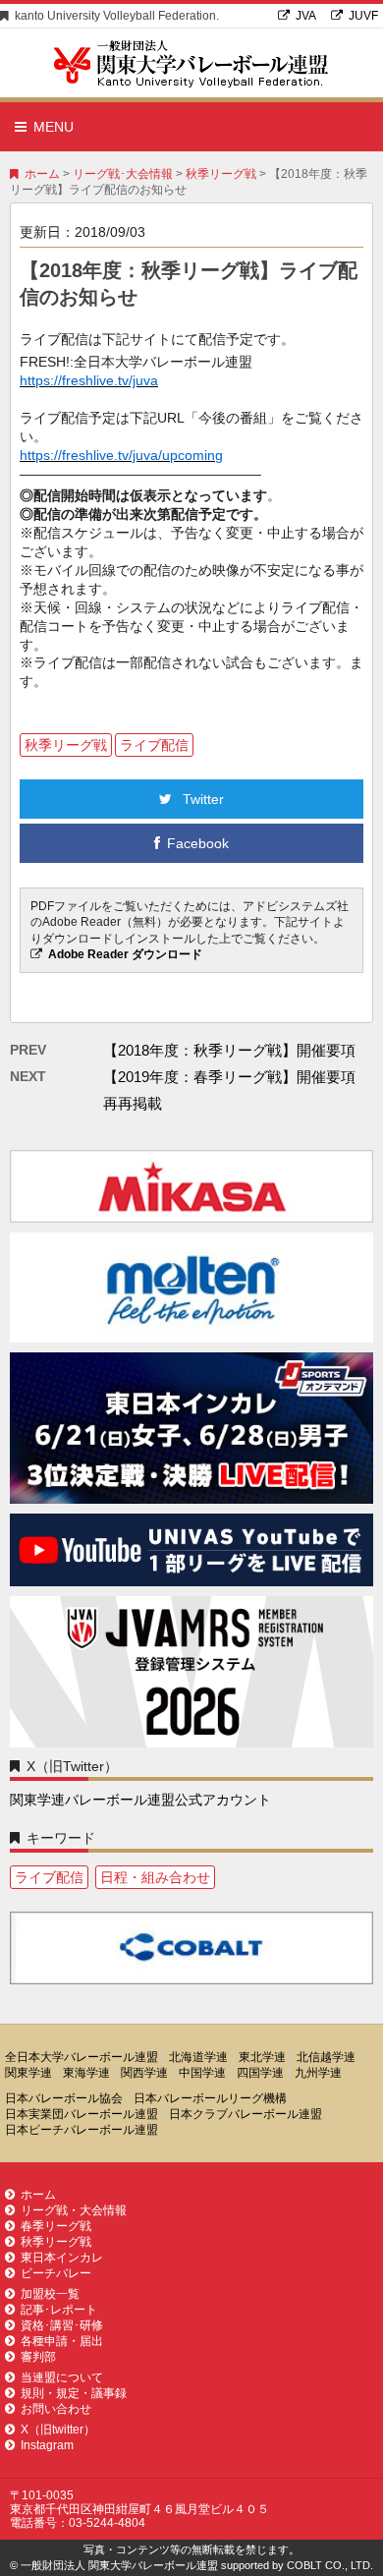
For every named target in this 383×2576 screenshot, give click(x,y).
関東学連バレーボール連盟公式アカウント (140, 1800)
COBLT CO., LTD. (330, 2565)
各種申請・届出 (62, 2341)
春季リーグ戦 (56, 2226)
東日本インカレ (62, 2258)
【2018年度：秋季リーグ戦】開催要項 (229, 1050)
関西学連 (144, 2073)
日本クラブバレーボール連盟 (246, 2114)
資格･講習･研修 (62, 2325)
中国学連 (202, 2073)
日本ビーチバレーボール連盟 (82, 2130)
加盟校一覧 (50, 2294)
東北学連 (262, 2057)
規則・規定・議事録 (74, 2393)
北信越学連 (326, 2057)
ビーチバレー (56, 2273)
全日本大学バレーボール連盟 (82, 2057)
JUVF (363, 16)
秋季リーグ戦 (221, 174)
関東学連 (28, 2073)
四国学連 (260, 2073)
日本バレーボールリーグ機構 (210, 2098)
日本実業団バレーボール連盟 (82, 2114)
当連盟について (62, 2377)
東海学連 (86, 2073)
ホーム (42, 174)
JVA (306, 16)
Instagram (47, 2445)
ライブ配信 (154, 745)
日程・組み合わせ (155, 1877)
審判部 (38, 2357)
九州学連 (318, 2073)
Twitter (201, 799)
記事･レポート (59, 2310)
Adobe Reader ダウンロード (125, 954)
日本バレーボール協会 (64, 2098)
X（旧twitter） (58, 2430)
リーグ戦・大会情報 (74, 2210)
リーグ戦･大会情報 (123, 174)
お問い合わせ (56, 2409)
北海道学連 (198, 2057)
